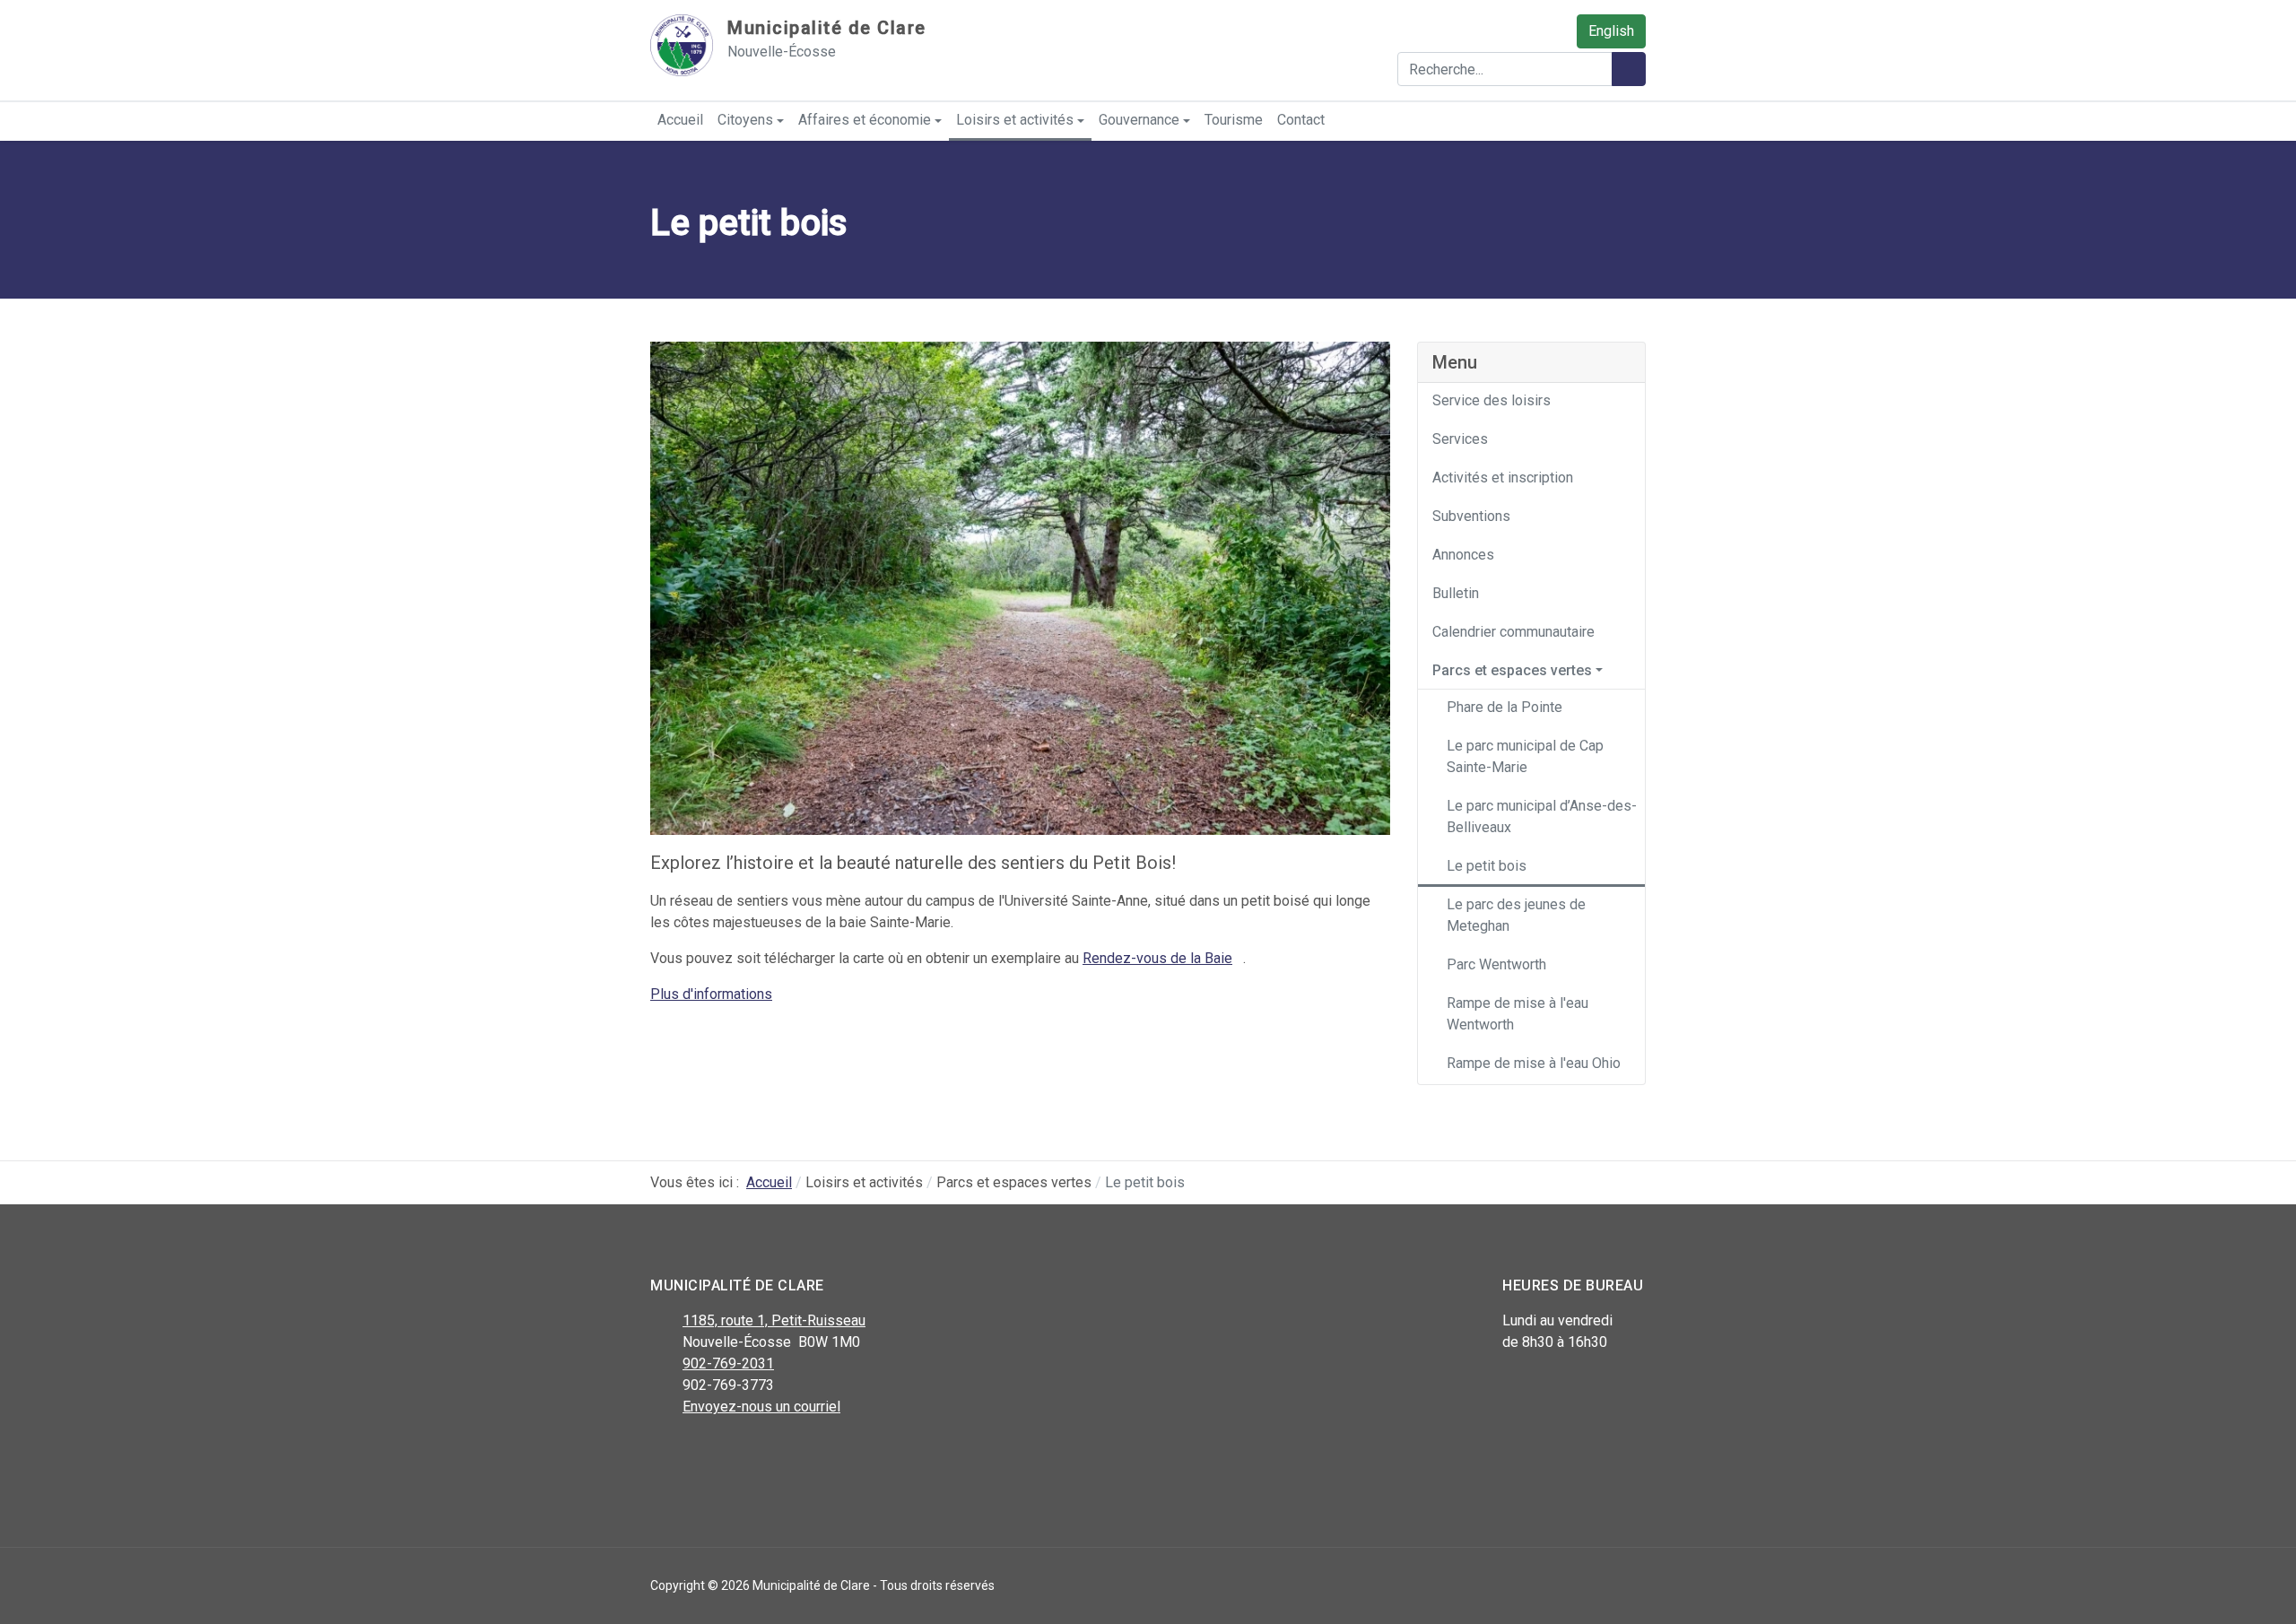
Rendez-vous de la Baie (1157, 958)
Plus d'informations (711, 994)
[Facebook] (661, 1454)
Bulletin (1456, 593)
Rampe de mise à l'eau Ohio (1534, 1063)
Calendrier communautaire (1513, 632)
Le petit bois (1487, 866)
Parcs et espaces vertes (1512, 670)
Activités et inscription (1503, 478)
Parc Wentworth (1496, 964)
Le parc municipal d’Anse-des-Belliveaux (1542, 816)
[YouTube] (742, 1454)
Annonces (1463, 555)
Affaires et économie (865, 120)
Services (1460, 439)
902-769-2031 (728, 1363)
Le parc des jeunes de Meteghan (1516, 915)
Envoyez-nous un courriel (761, 1407)
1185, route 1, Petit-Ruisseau (774, 1320)
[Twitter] (702, 1454)
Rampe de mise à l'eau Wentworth (1518, 1014)
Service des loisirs (1492, 400)
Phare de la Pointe (1505, 707)
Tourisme (1234, 120)
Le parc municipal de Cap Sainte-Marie (1525, 756)
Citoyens (745, 120)
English (1611, 31)
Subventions (1471, 516)
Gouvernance (1139, 120)
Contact (1301, 120)
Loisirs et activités (1015, 120)
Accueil (680, 120)
